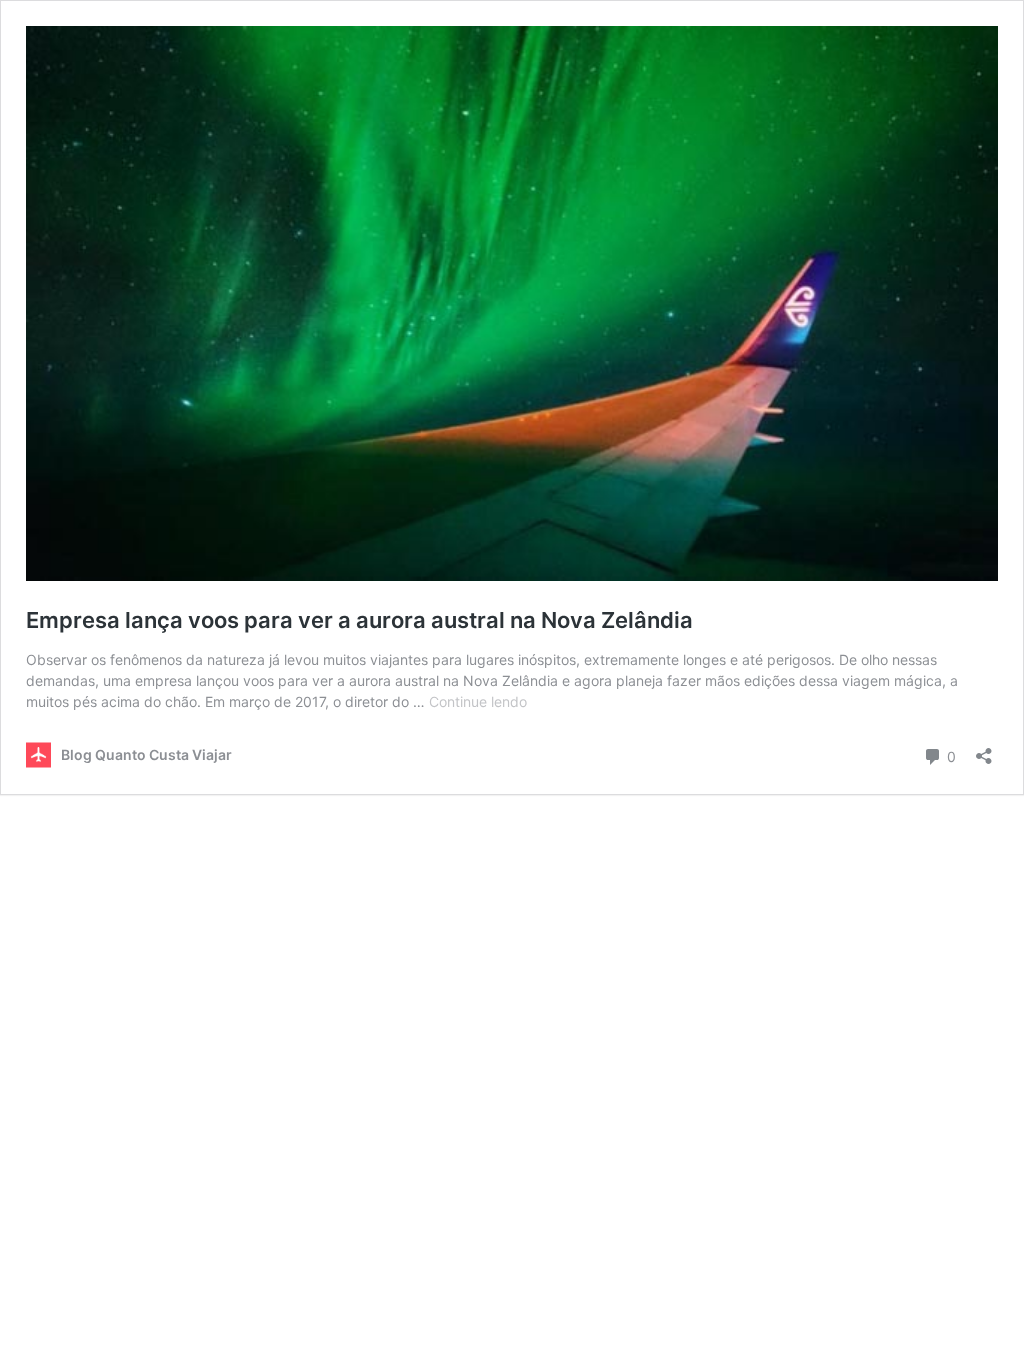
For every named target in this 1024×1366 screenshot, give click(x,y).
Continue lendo (478, 701)
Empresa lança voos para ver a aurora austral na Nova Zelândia (362, 620)
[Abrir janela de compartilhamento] (984, 749)
